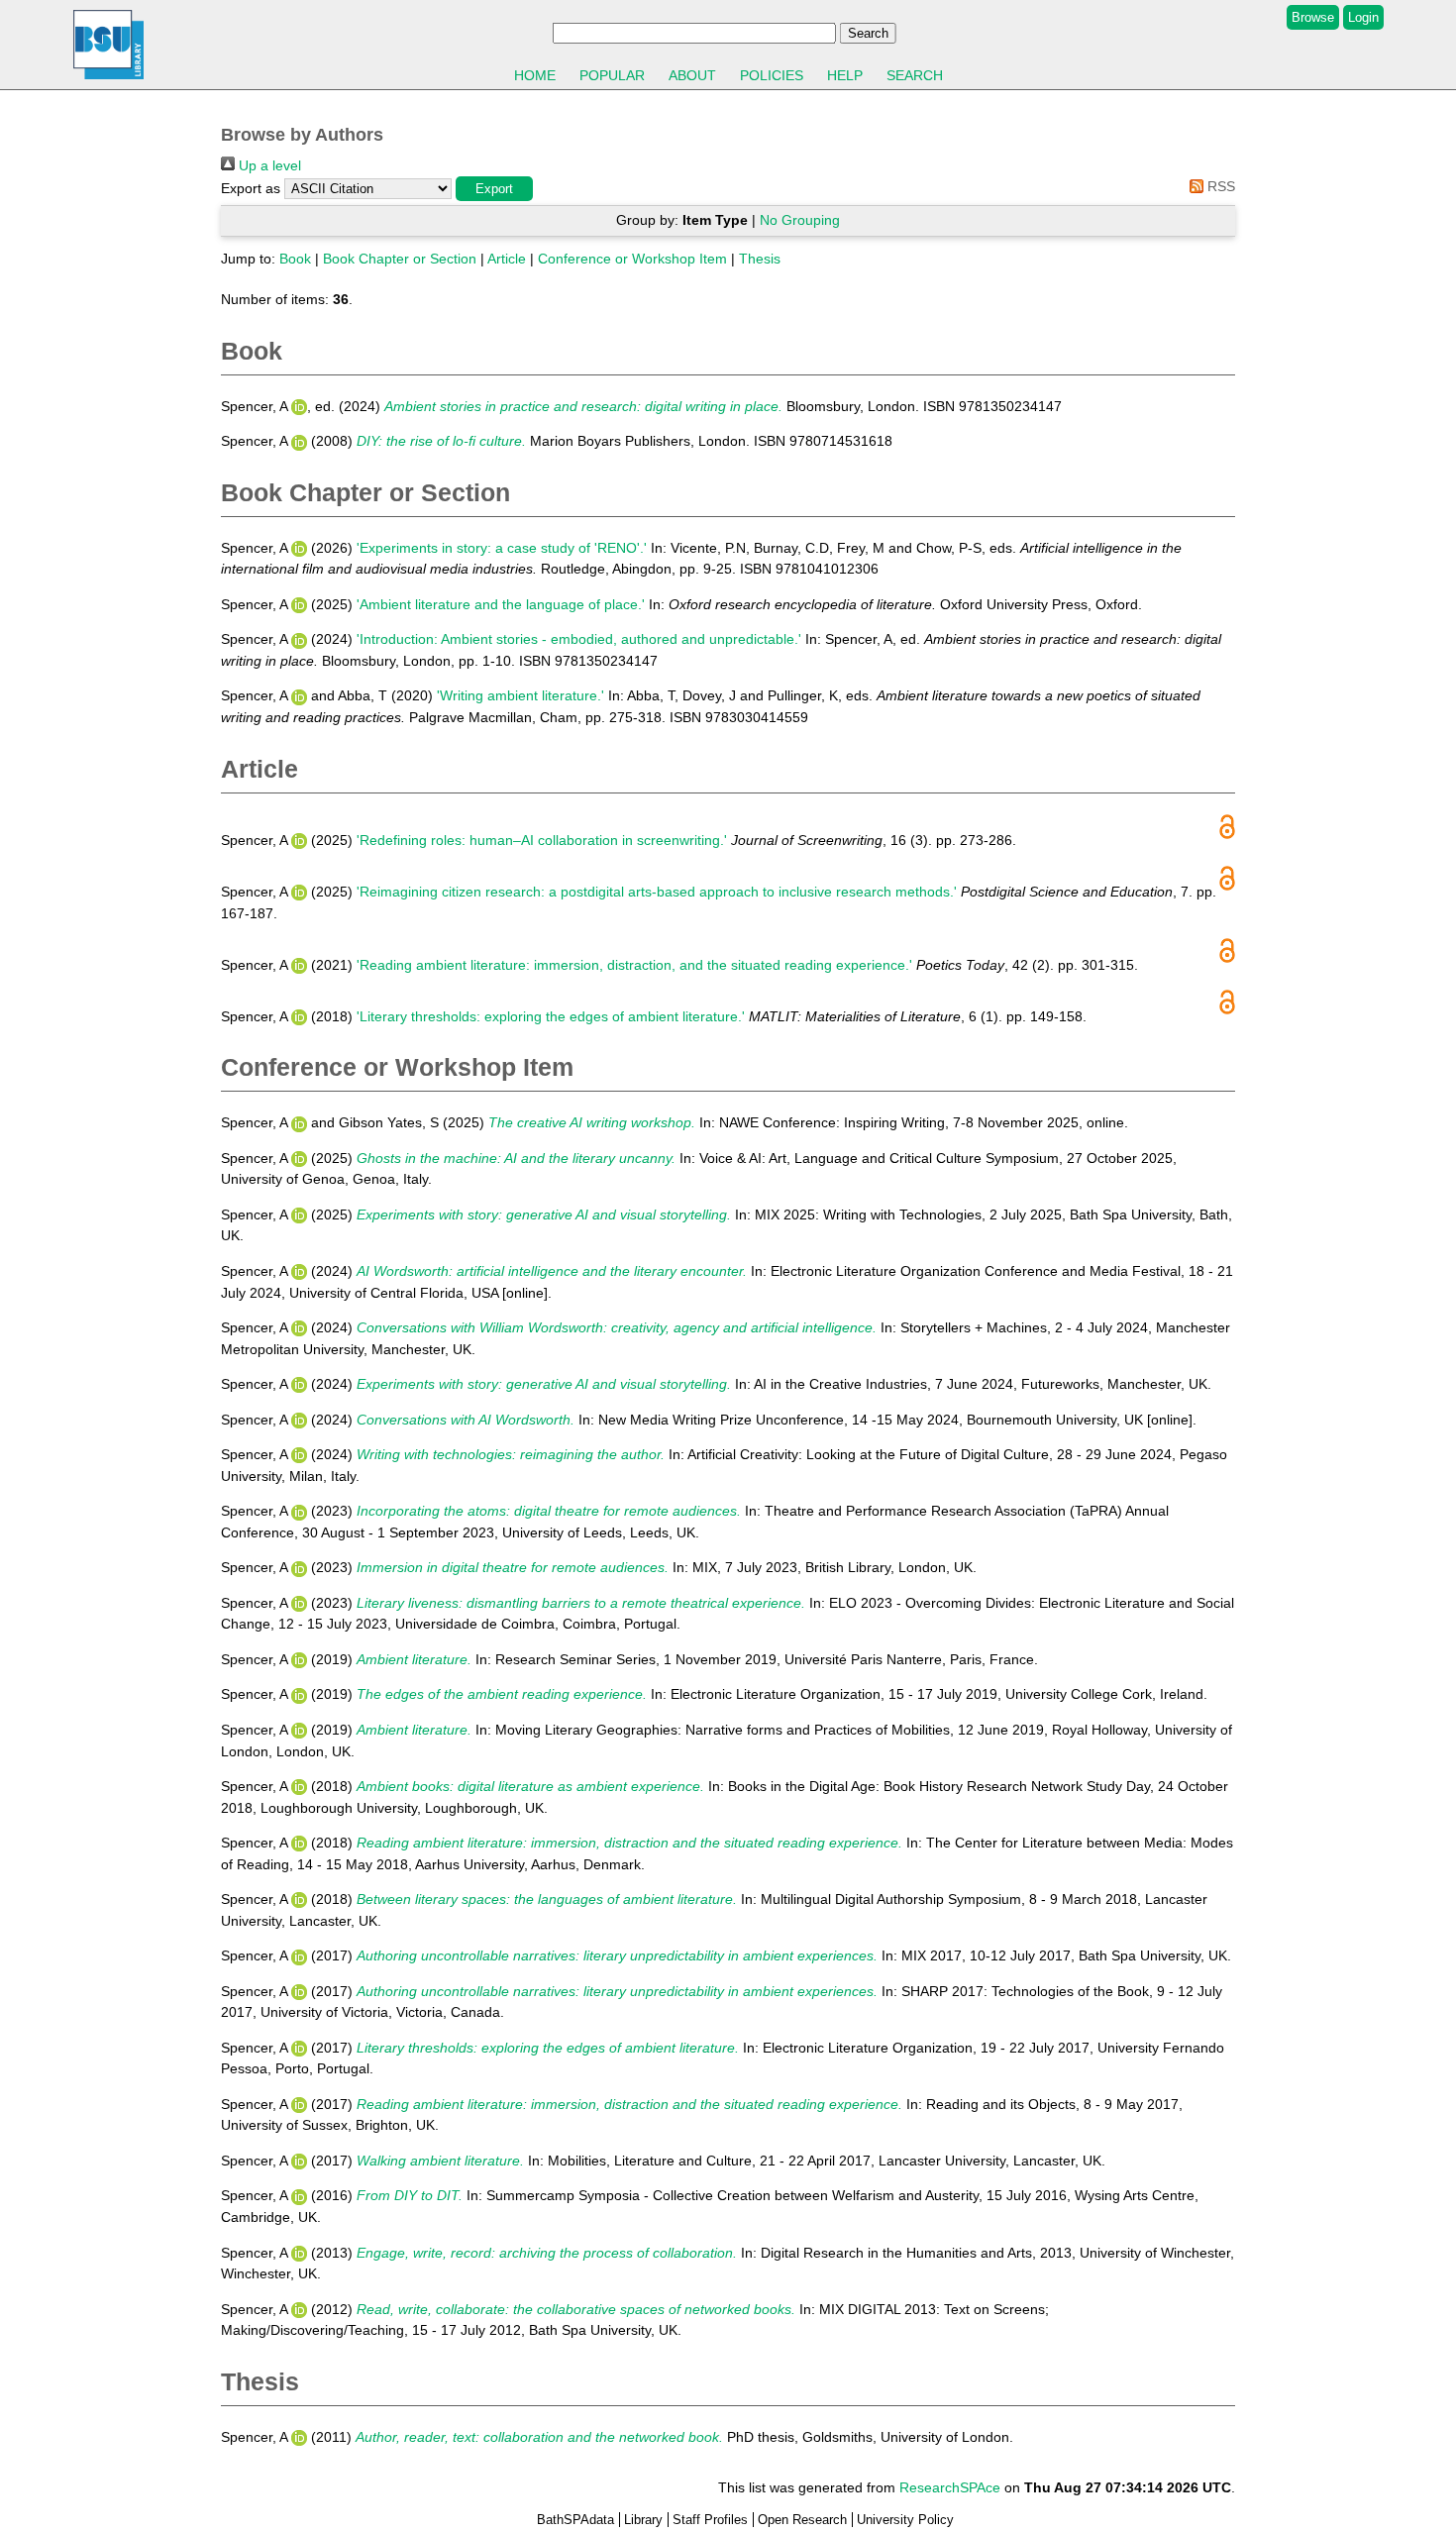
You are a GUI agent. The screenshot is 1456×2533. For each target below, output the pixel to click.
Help (845, 75)
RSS (1219, 186)
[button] (494, 189)
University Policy (905, 2520)
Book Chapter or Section (400, 259)
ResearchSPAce (950, 2487)
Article (507, 259)
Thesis (760, 259)
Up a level (268, 165)
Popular (612, 75)
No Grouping (800, 220)
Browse (1313, 17)
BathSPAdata (575, 2520)
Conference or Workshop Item (632, 259)
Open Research (802, 2520)
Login (1363, 17)
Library (643, 2520)
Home (535, 75)
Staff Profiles (710, 2520)
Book (295, 259)
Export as (251, 188)
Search (915, 75)
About (692, 75)
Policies (772, 75)
